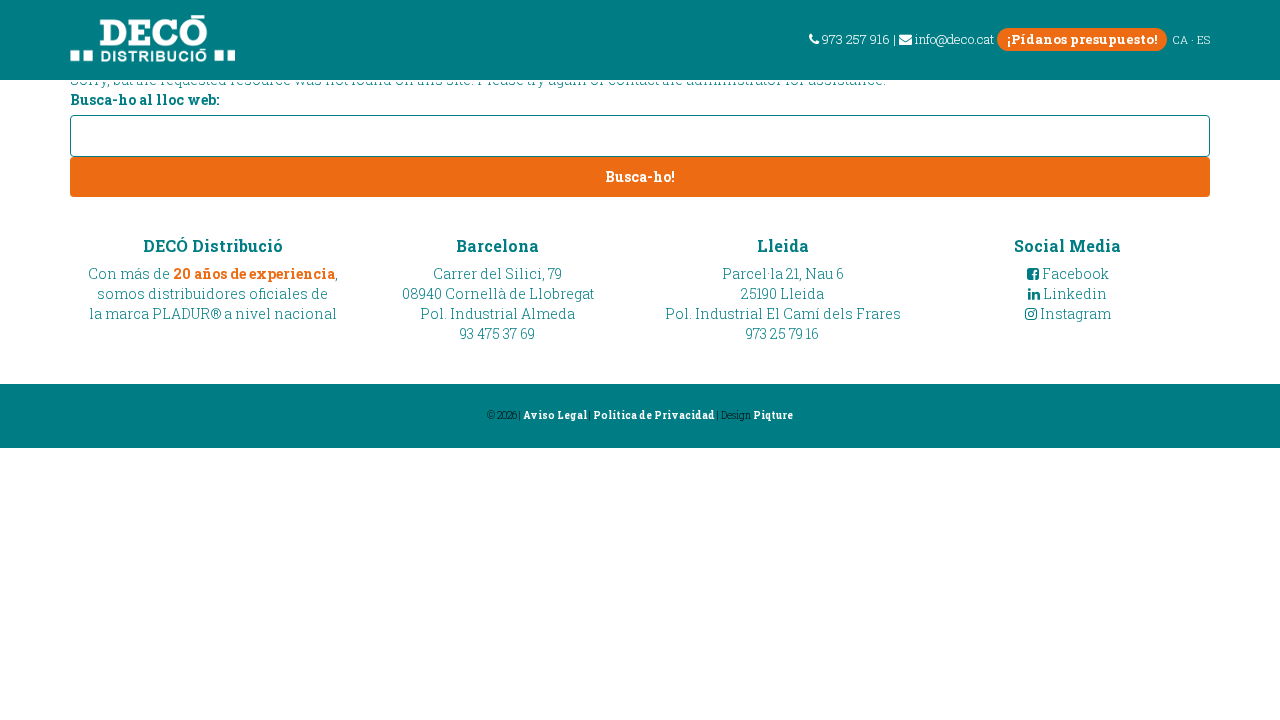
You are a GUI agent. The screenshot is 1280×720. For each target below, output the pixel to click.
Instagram (1074, 313)
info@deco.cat (954, 39)
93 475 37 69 (497, 333)
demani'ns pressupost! (1141, 94)
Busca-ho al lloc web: (144, 99)
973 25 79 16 (782, 333)
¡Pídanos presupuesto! (1082, 39)
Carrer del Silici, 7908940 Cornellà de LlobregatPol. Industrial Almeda (498, 293)
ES (1203, 39)
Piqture (773, 415)
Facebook (1074, 273)
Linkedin (1073, 293)
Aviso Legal (555, 415)
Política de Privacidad (654, 415)
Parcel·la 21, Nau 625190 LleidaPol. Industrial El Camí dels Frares (783, 293)
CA (1180, 39)
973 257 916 (854, 39)
